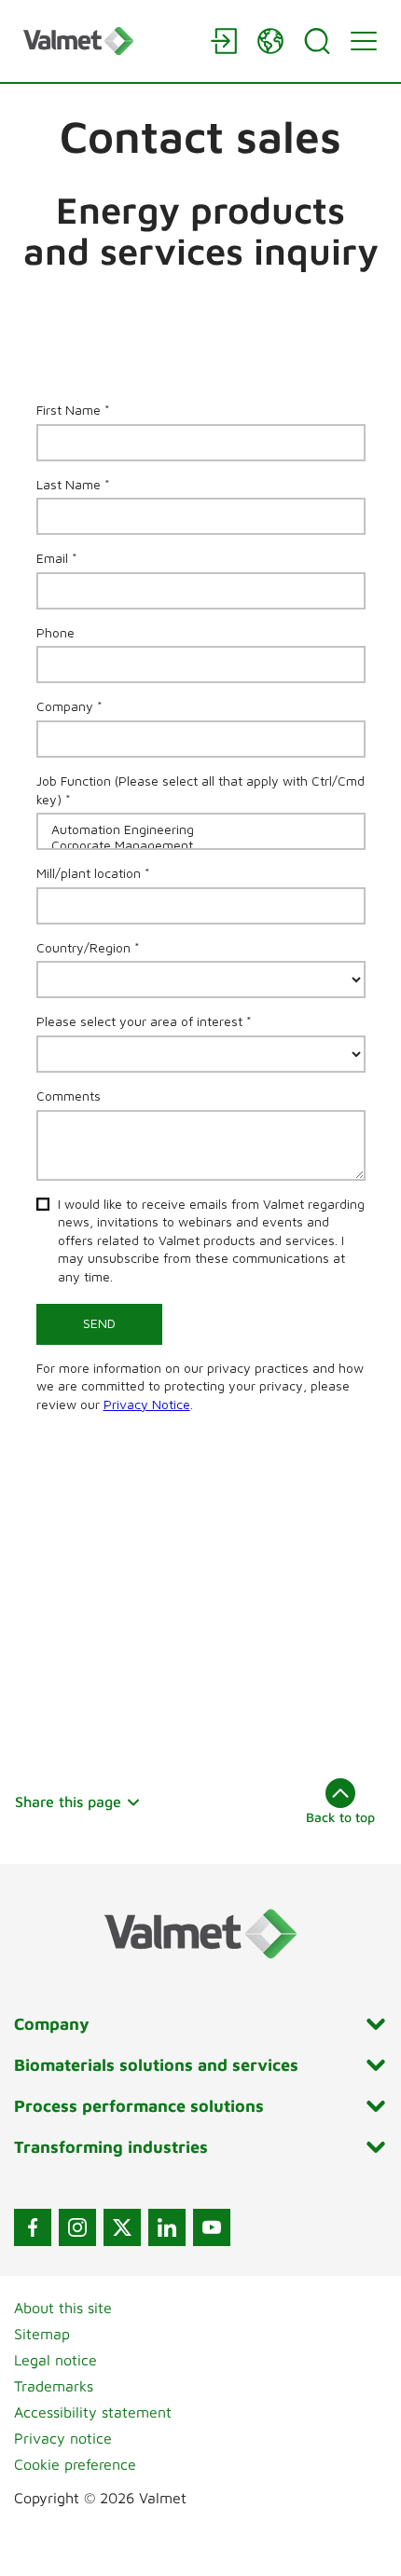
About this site (63, 2308)
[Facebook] (33, 2227)
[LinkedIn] (167, 2227)
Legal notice (55, 2360)
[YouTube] (212, 2227)
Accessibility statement (93, 2412)
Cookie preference (75, 2464)
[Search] (317, 41)
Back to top (340, 1817)
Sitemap (42, 2334)
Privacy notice (63, 2438)
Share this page (68, 1802)
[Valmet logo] (107, 41)
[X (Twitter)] (122, 2227)
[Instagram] (77, 2227)
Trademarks (54, 2386)
